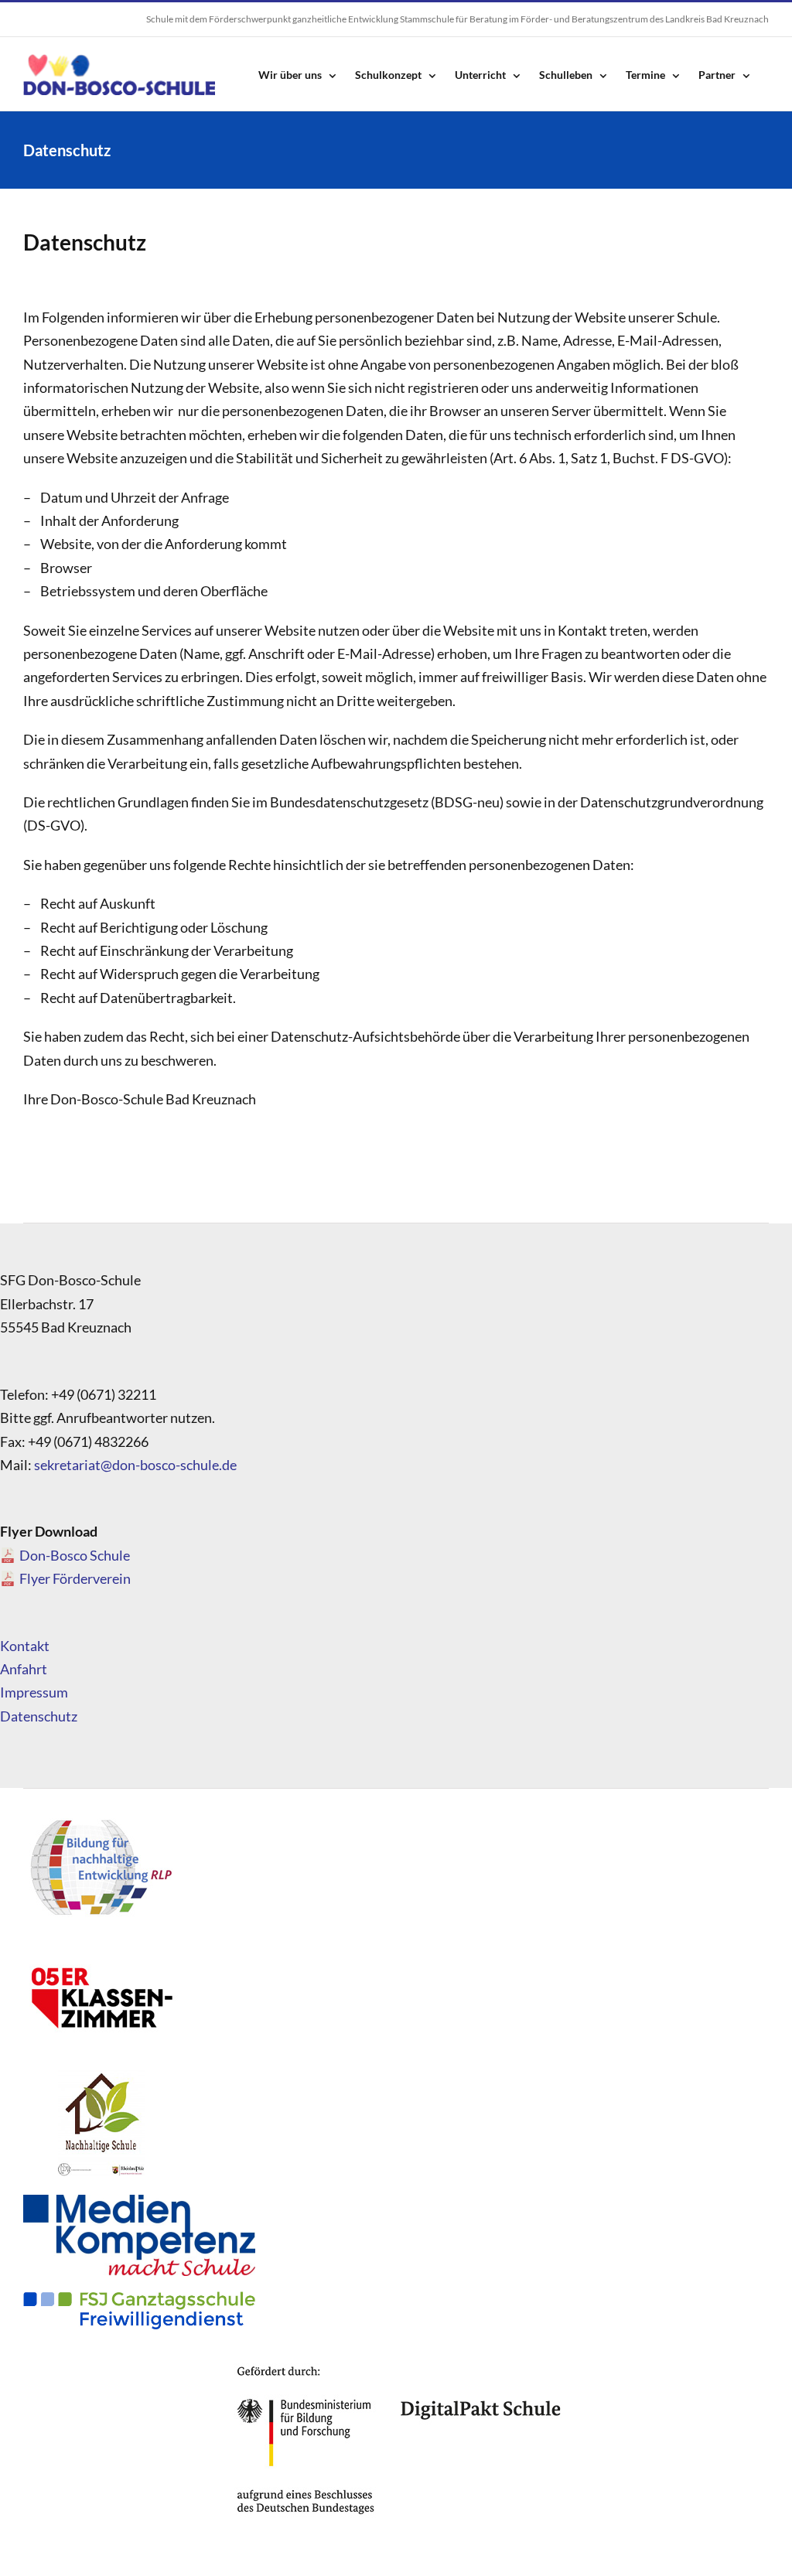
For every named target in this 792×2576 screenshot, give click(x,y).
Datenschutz (39, 1716)
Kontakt (25, 1646)
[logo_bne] (101, 1819)
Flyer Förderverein (75, 1578)
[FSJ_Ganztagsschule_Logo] (139, 2298)
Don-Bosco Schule (75, 1555)
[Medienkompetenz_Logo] (139, 2202)
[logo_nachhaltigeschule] (101, 2074)
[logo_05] (101, 1947)
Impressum (34, 1692)
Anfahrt (24, 1669)
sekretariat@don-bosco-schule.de (135, 1465)
